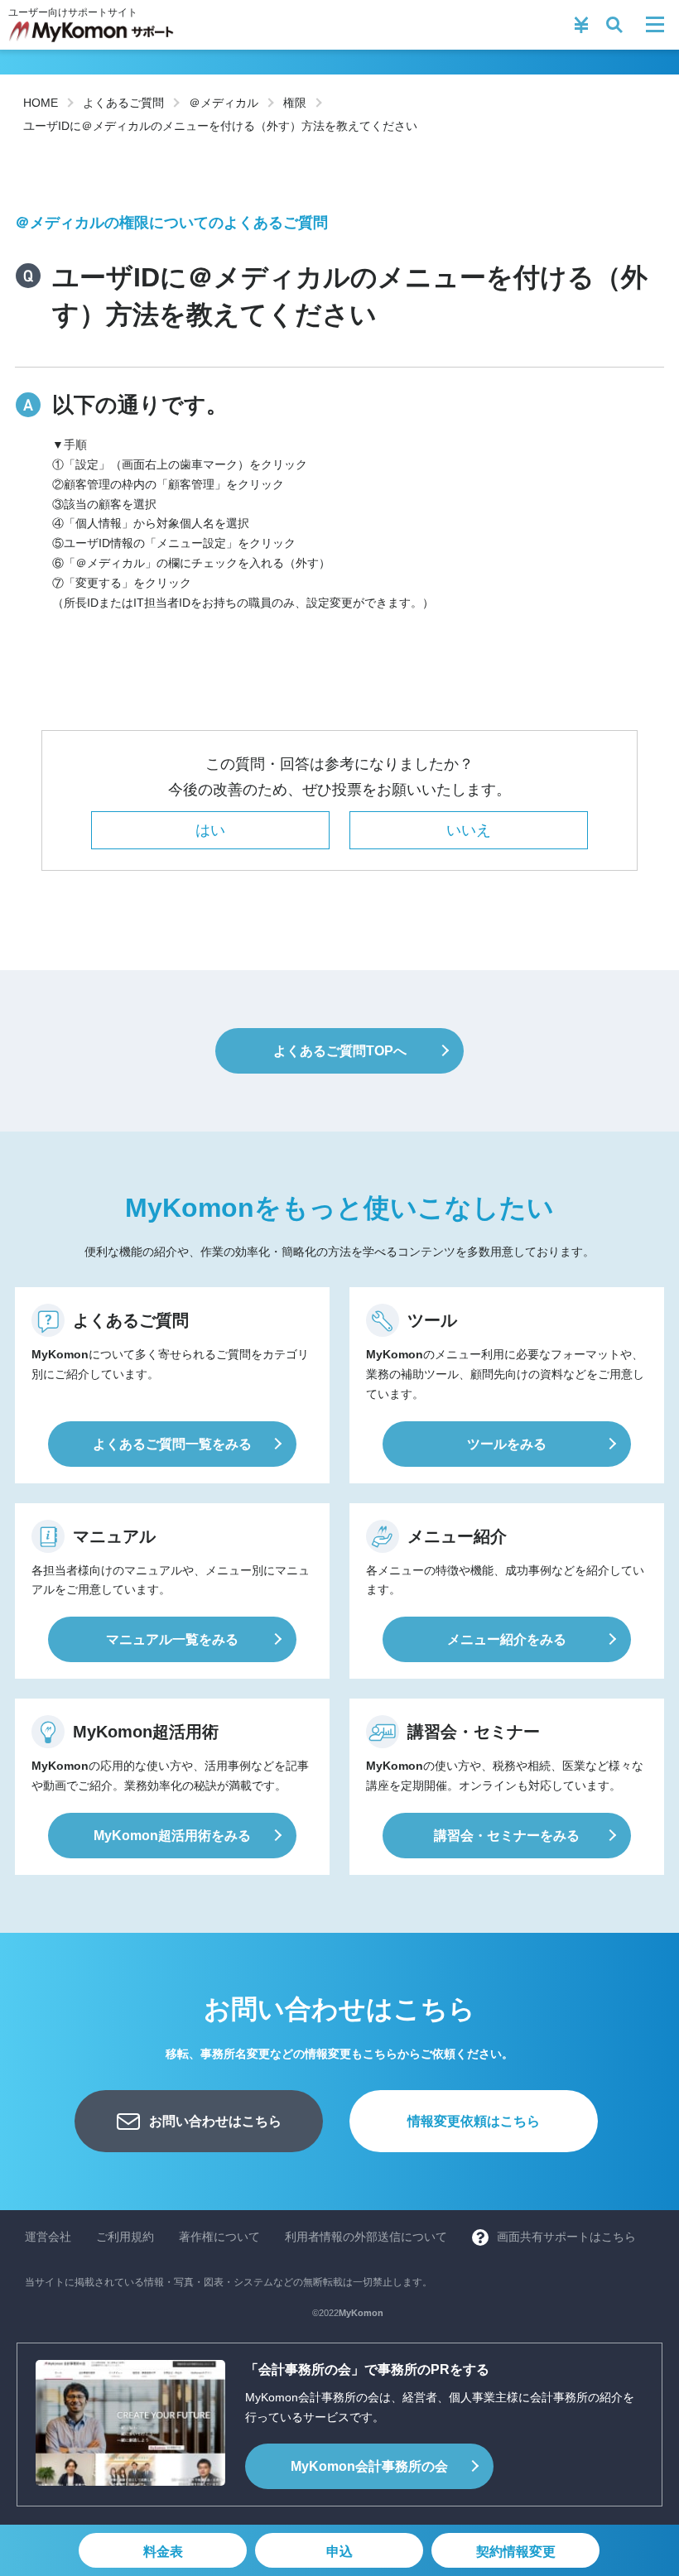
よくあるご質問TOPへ (340, 1051)
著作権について (219, 2237)
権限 (295, 103)
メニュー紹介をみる (507, 1639)
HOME (41, 103)
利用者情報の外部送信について (366, 2237)
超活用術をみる (172, 1836)
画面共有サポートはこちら (566, 2237)
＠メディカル (224, 103)
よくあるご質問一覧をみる (172, 1444)
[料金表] (581, 25)
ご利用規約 (125, 2237)
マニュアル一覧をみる (172, 1639)
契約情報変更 (516, 2552)
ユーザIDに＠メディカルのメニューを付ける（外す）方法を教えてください (220, 126)
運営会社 (48, 2237)
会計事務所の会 (369, 2466)
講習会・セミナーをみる (507, 1836)
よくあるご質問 (123, 103)
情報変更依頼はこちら (474, 2121)
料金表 (163, 2552)
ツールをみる (507, 1444)
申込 (339, 2552)
